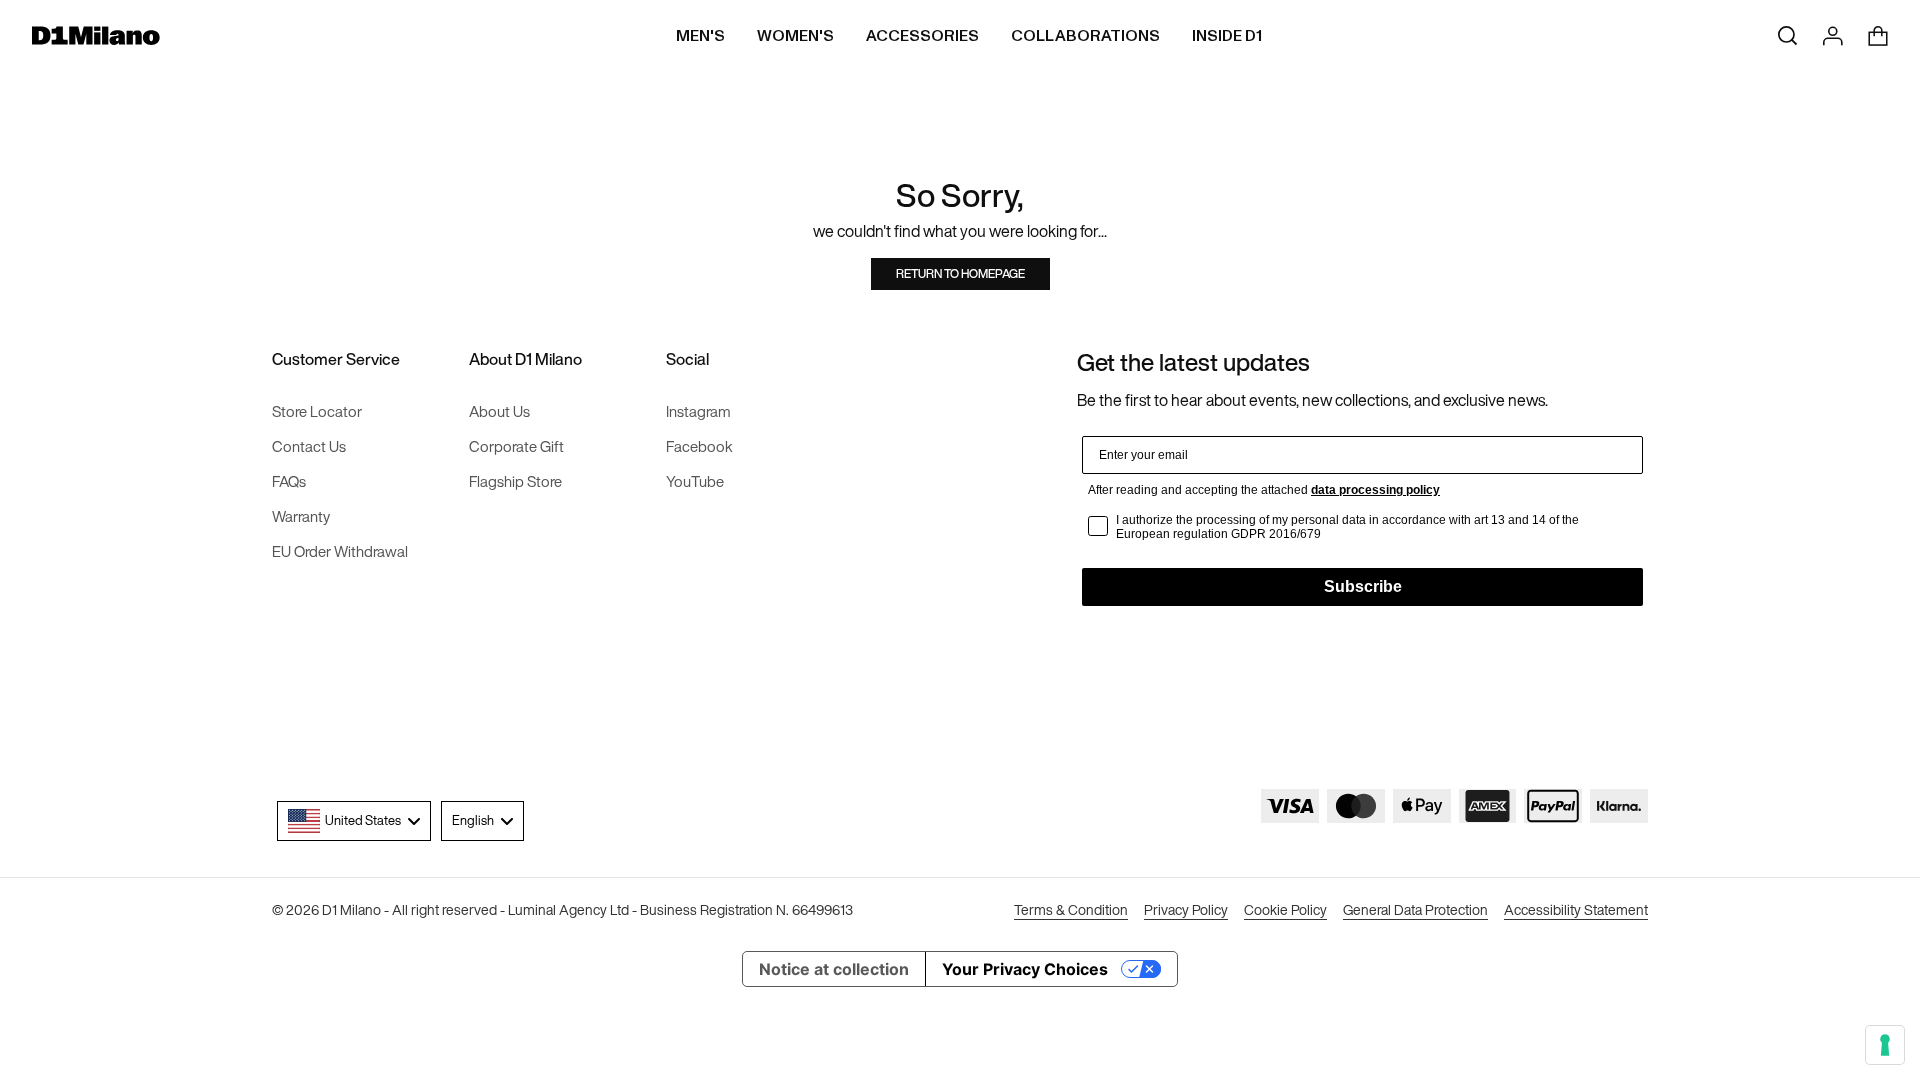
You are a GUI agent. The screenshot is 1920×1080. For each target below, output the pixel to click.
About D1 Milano (525, 360)
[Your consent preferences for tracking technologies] (1885, 1045)
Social (687, 360)
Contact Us (309, 446)
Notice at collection (834, 969)
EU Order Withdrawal (340, 551)
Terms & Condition (1071, 910)
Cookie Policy (1285, 910)
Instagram (698, 411)
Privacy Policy (1186, 910)
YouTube (695, 481)
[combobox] (354, 821)
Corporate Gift (516, 446)
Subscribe (1363, 586)
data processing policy (1375, 490)
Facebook (699, 446)
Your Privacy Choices (1025, 969)
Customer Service (336, 360)
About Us (499, 411)
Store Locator (317, 411)
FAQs (289, 481)
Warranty (301, 516)
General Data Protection (1415, 910)
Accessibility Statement (1576, 910)
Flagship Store (515, 481)
